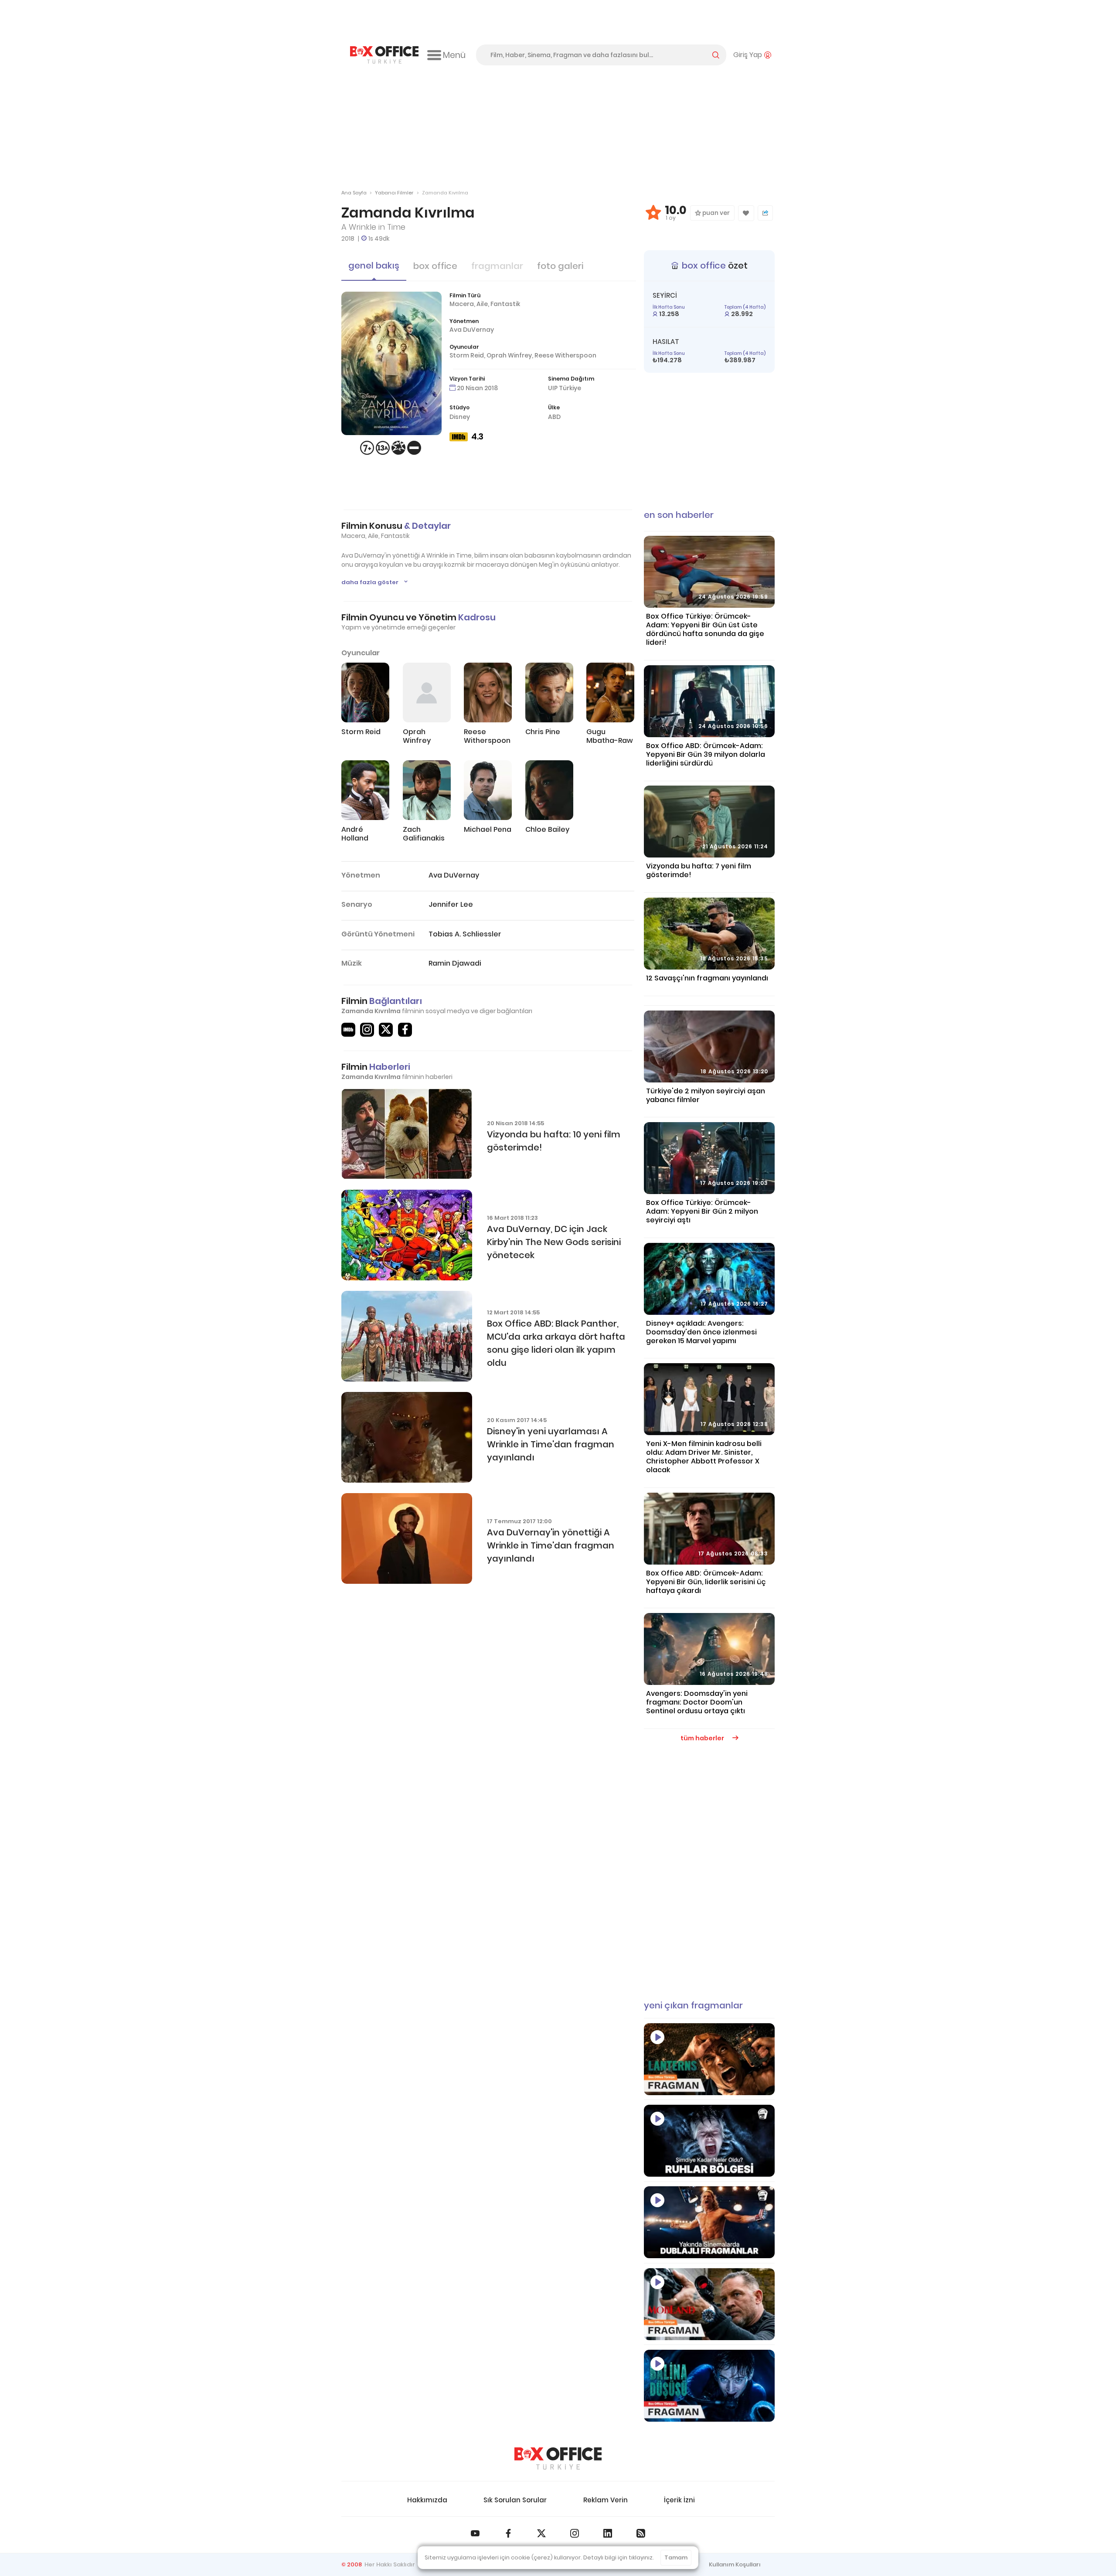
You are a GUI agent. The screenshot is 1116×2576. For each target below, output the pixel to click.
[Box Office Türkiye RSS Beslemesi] (641, 2533)
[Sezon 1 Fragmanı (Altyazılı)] (709, 2059)
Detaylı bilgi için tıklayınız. (619, 2557)
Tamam (676, 2557)
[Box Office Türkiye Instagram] (575, 2533)
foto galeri (560, 266)
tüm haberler (703, 1738)
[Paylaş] (765, 213)
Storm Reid (467, 355)
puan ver (715, 213)
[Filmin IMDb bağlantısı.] (348, 1030)
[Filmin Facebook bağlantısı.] (405, 1030)
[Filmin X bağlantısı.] (386, 1030)
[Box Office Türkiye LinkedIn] (608, 2533)
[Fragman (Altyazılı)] (709, 2386)
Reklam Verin (606, 2500)
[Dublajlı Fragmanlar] (709, 2222)
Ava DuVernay (472, 330)
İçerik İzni (679, 2500)
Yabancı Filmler (394, 193)
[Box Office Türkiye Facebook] (508, 2533)
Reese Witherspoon (565, 355)
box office (435, 266)
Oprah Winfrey (509, 355)
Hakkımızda (427, 2500)
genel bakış (374, 265)
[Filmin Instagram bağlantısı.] (367, 1030)
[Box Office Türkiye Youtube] (475, 2533)
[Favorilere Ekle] (746, 213)
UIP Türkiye (565, 388)
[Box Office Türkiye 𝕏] (541, 2533)
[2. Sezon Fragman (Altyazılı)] (709, 2304)
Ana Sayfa (354, 193)
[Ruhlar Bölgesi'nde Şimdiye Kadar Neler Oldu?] (709, 2141)
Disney (460, 417)
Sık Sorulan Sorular (515, 2500)
